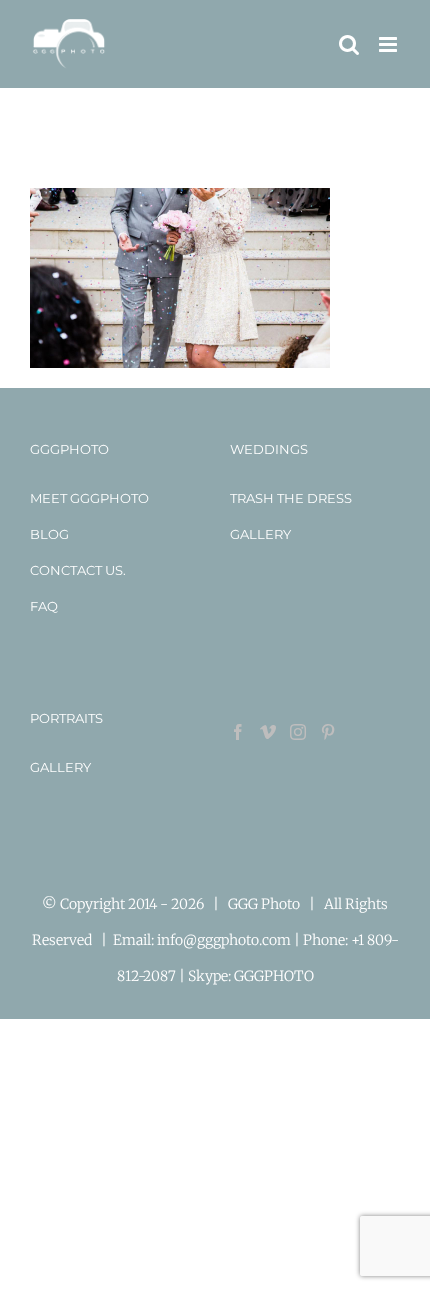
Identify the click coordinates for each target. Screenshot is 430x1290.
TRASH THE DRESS (291, 498)
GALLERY (260, 534)
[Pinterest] (328, 732)
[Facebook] (238, 732)
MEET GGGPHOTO (89, 498)
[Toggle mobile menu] (389, 44)
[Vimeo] (268, 732)
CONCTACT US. (78, 570)
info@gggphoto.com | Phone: (254, 940)
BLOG (49, 534)
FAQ (44, 606)
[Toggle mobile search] (349, 44)
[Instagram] (298, 732)
